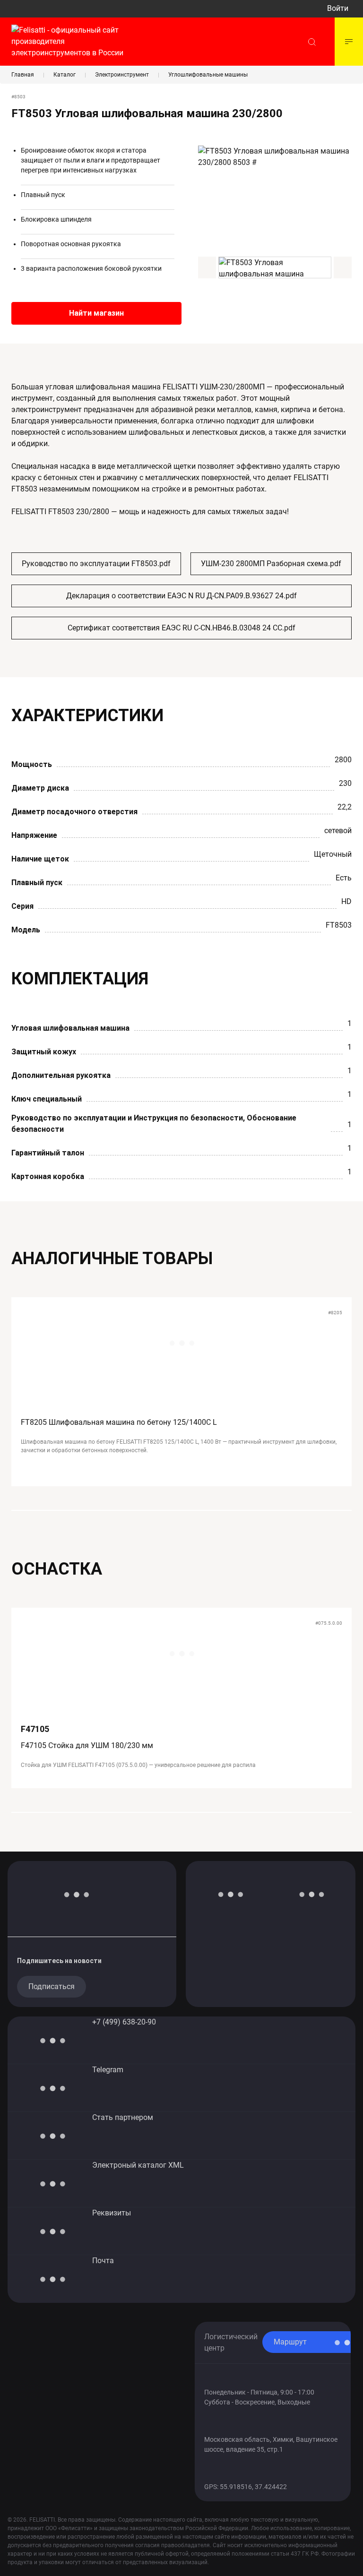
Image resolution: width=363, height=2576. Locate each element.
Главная (23, 75)
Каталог (65, 75)
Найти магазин (96, 313)
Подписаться (52, 1986)
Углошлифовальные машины (208, 75)
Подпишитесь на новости (59, 1961)
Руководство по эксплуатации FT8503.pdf (96, 564)
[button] (207, 267)
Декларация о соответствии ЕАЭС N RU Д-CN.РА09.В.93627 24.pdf (181, 596)
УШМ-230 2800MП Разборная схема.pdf (271, 564)
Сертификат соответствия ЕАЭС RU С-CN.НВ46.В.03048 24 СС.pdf (181, 628)
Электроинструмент (122, 75)
